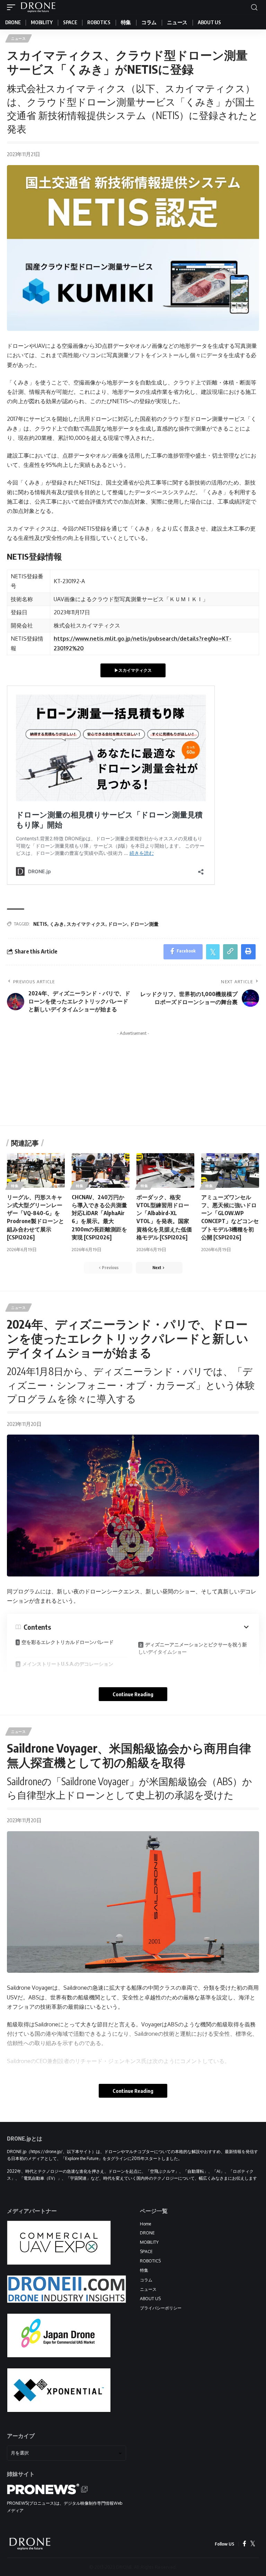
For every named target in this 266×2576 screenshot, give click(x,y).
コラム (146, 2280)
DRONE (147, 2233)
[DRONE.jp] (38, 7)
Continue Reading (133, 1694)
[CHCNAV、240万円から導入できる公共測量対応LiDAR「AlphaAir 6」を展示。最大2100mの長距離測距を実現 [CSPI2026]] (101, 1171)
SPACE (146, 2252)
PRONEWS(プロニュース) (31, 2503)
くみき (57, 924)
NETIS (40, 924)
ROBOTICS (150, 2261)
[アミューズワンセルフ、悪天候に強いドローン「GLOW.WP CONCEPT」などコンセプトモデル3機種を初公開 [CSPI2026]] (230, 1171)
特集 (15, 1186)
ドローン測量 (144, 924)
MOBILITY (149, 2242)
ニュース (19, 38)
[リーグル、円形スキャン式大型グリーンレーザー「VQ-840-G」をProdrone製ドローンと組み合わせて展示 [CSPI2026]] (36, 1171)
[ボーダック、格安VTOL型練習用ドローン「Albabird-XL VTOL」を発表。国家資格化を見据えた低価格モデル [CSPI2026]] (165, 1171)
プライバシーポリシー (161, 2308)
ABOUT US (150, 2299)
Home (145, 2224)
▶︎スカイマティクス (133, 670)
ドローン (117, 924)
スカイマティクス (86, 924)
